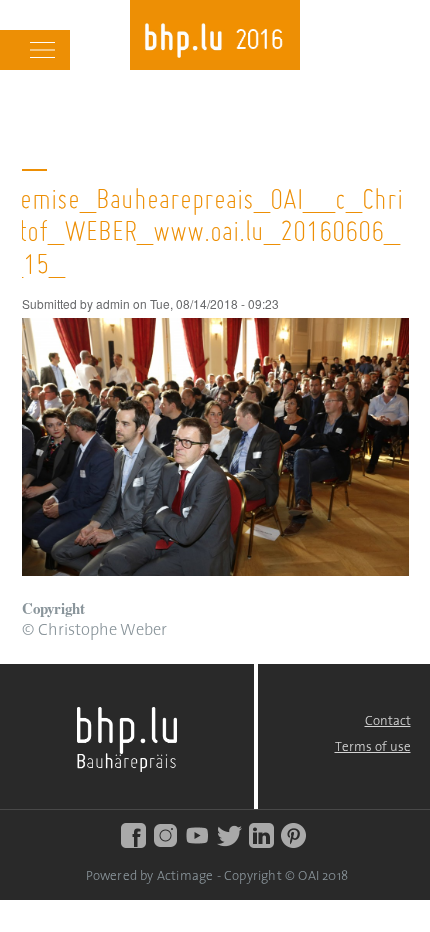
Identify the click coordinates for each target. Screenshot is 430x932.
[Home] (215, 42)
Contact (388, 721)
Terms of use (373, 747)
